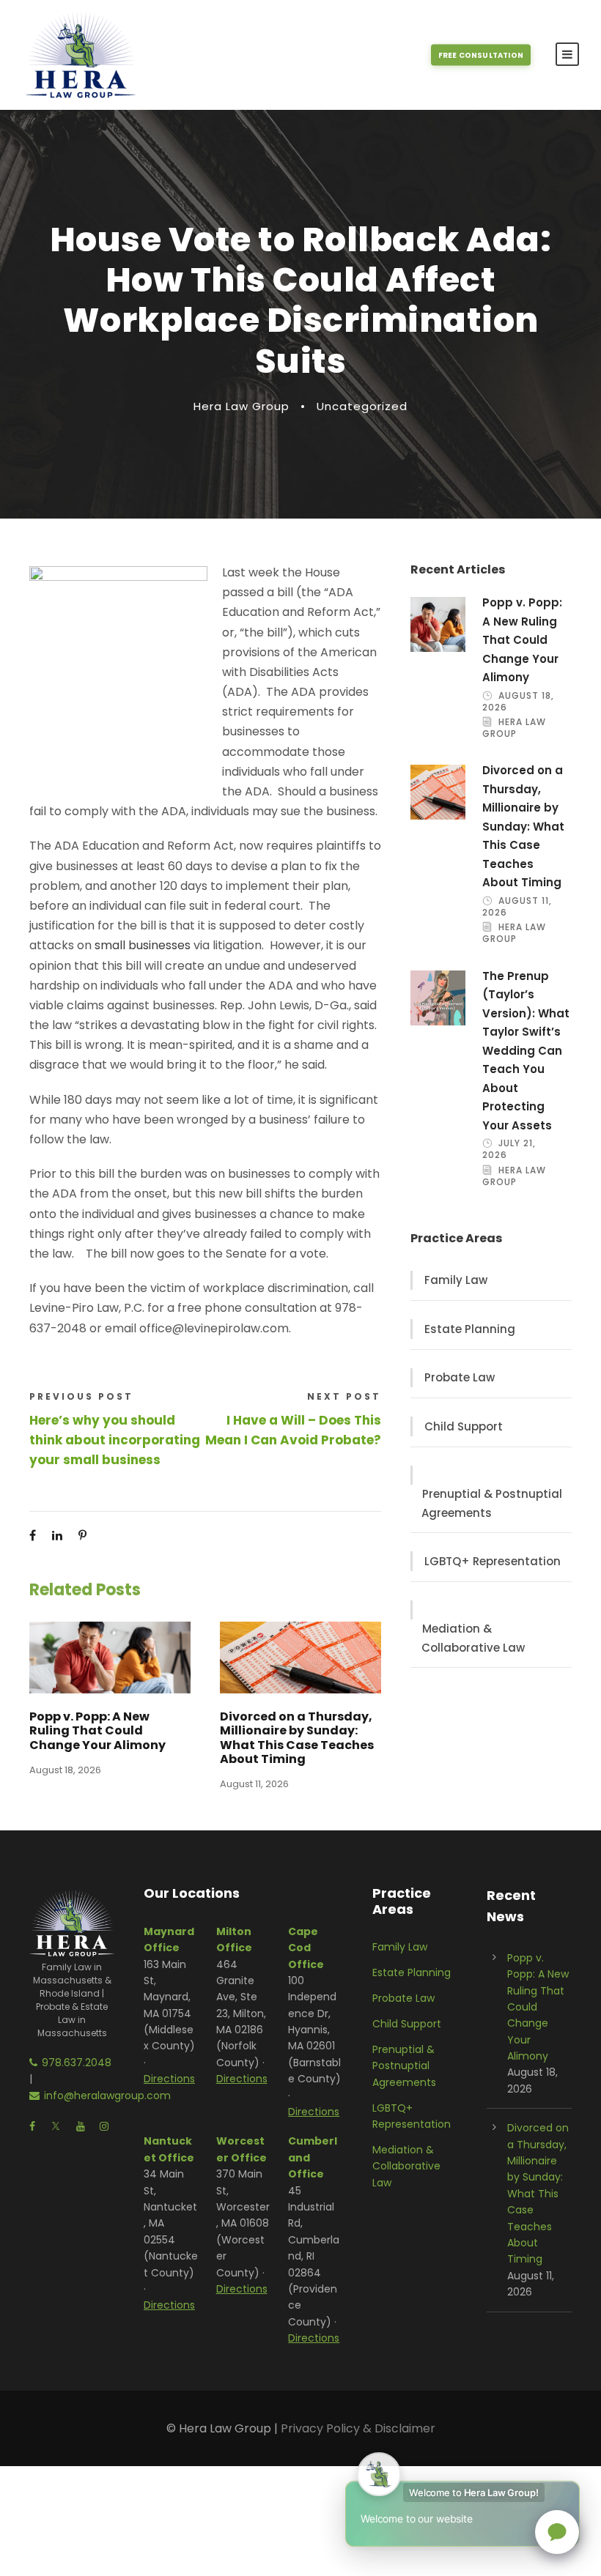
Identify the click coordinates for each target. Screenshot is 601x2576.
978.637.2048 (77, 2063)
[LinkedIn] (57, 1536)
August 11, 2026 (254, 1784)
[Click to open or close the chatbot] (557, 2532)
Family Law (456, 1280)
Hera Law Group (241, 406)
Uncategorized (362, 406)
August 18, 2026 (65, 1770)
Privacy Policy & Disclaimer (358, 2428)
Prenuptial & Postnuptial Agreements (492, 1503)
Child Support (464, 1426)
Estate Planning (470, 1329)
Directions (169, 2079)
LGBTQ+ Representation (493, 1561)
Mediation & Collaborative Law (473, 1638)
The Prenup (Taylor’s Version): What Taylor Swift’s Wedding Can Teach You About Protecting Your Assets (526, 1051)
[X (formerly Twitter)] (107, 1536)
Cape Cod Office (306, 1948)
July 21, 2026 (509, 1149)
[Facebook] (33, 1536)
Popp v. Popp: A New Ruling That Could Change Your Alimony (97, 1730)
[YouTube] (81, 2126)
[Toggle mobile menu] (567, 54)
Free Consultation (481, 55)
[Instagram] (104, 2126)
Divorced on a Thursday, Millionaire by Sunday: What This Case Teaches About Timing (297, 1738)
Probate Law (460, 1377)
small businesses (143, 945)
